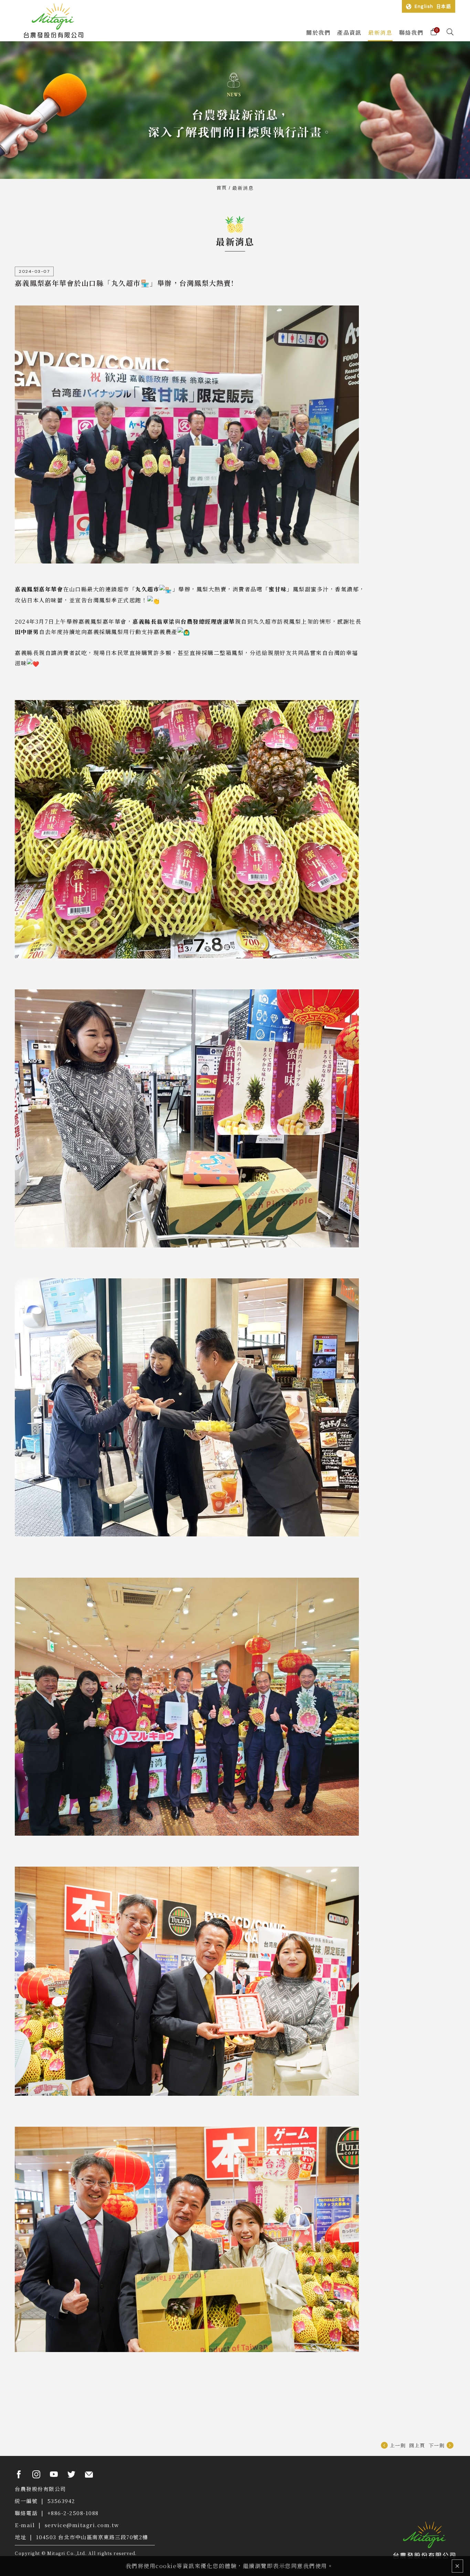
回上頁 (417, 2445)
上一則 (398, 2445)
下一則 (437, 2445)
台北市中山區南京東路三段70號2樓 (103, 2537)
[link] (27, 589)
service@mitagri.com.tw (82, 2525)
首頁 (222, 187)
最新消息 (243, 188)
